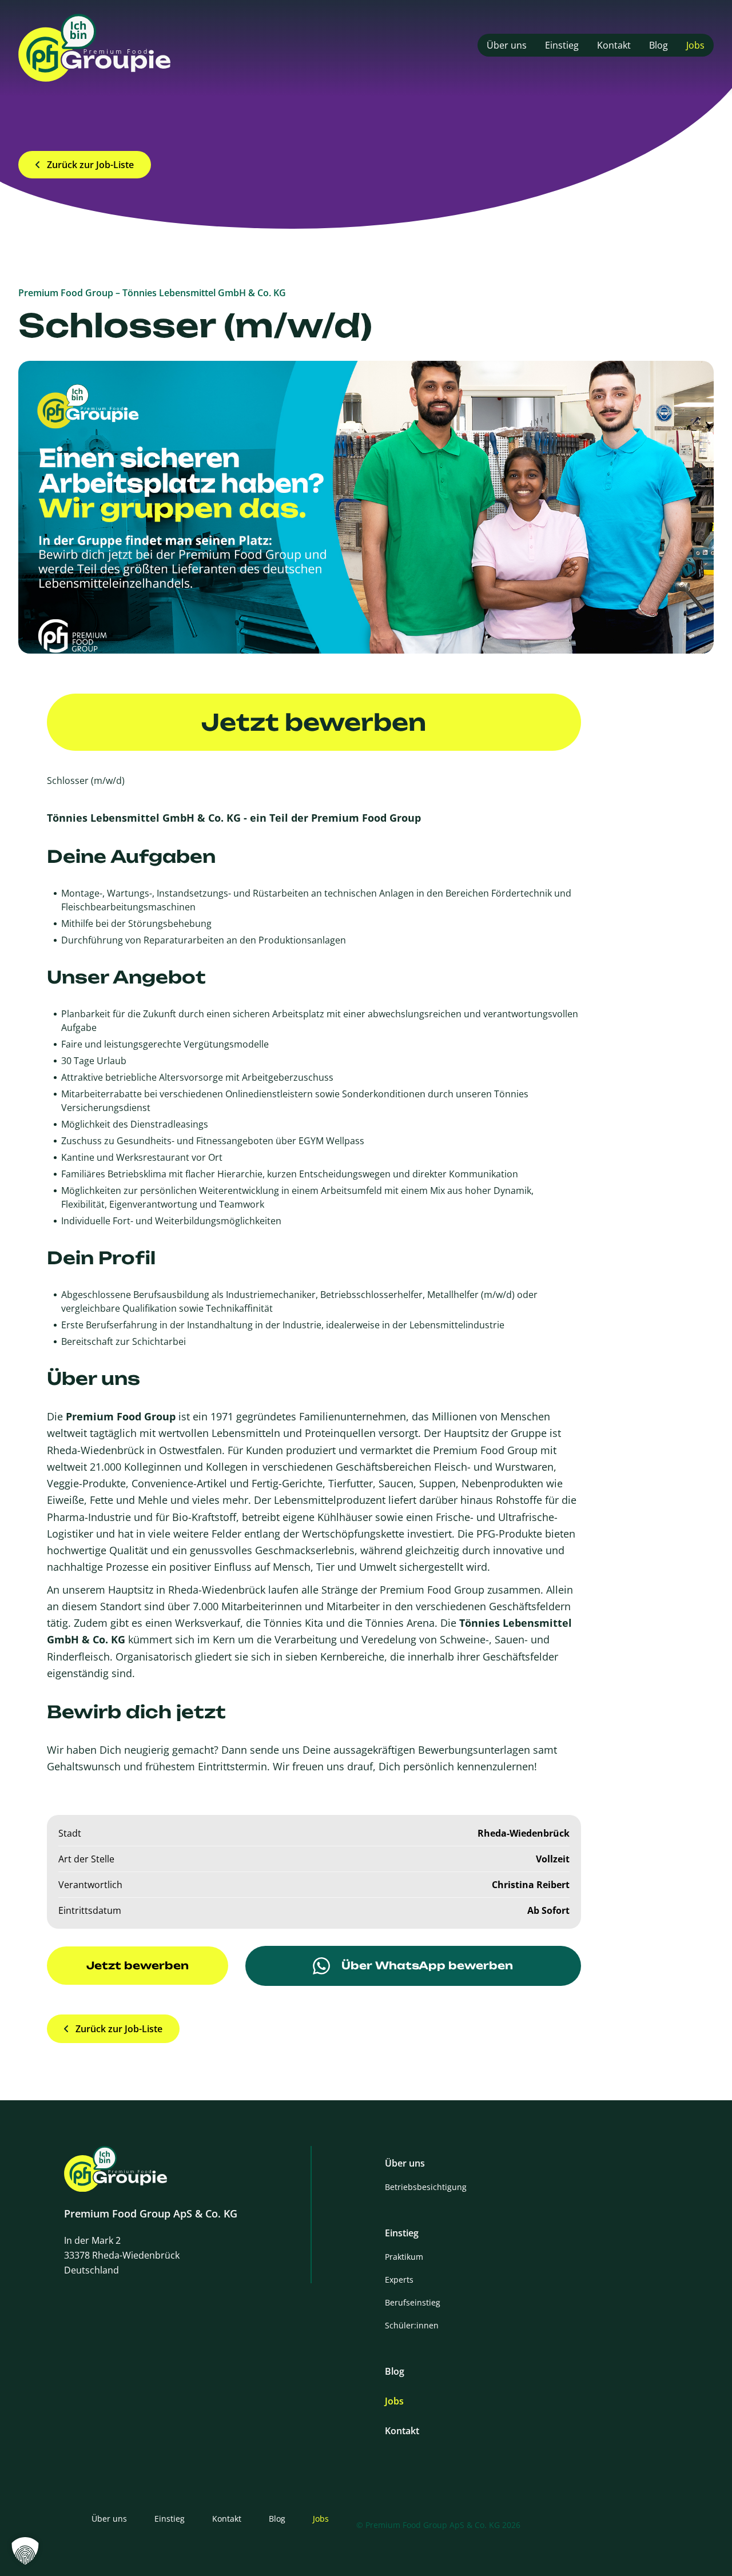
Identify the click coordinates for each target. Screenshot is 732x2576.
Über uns (507, 45)
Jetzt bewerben (314, 722)
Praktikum (404, 2257)
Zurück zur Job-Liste (90, 165)
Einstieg (562, 45)
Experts (399, 2280)
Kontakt (614, 45)
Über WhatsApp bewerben (427, 1965)
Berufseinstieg (413, 2302)
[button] (25, 2551)
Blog (659, 45)
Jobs (695, 45)
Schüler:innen (412, 2325)
